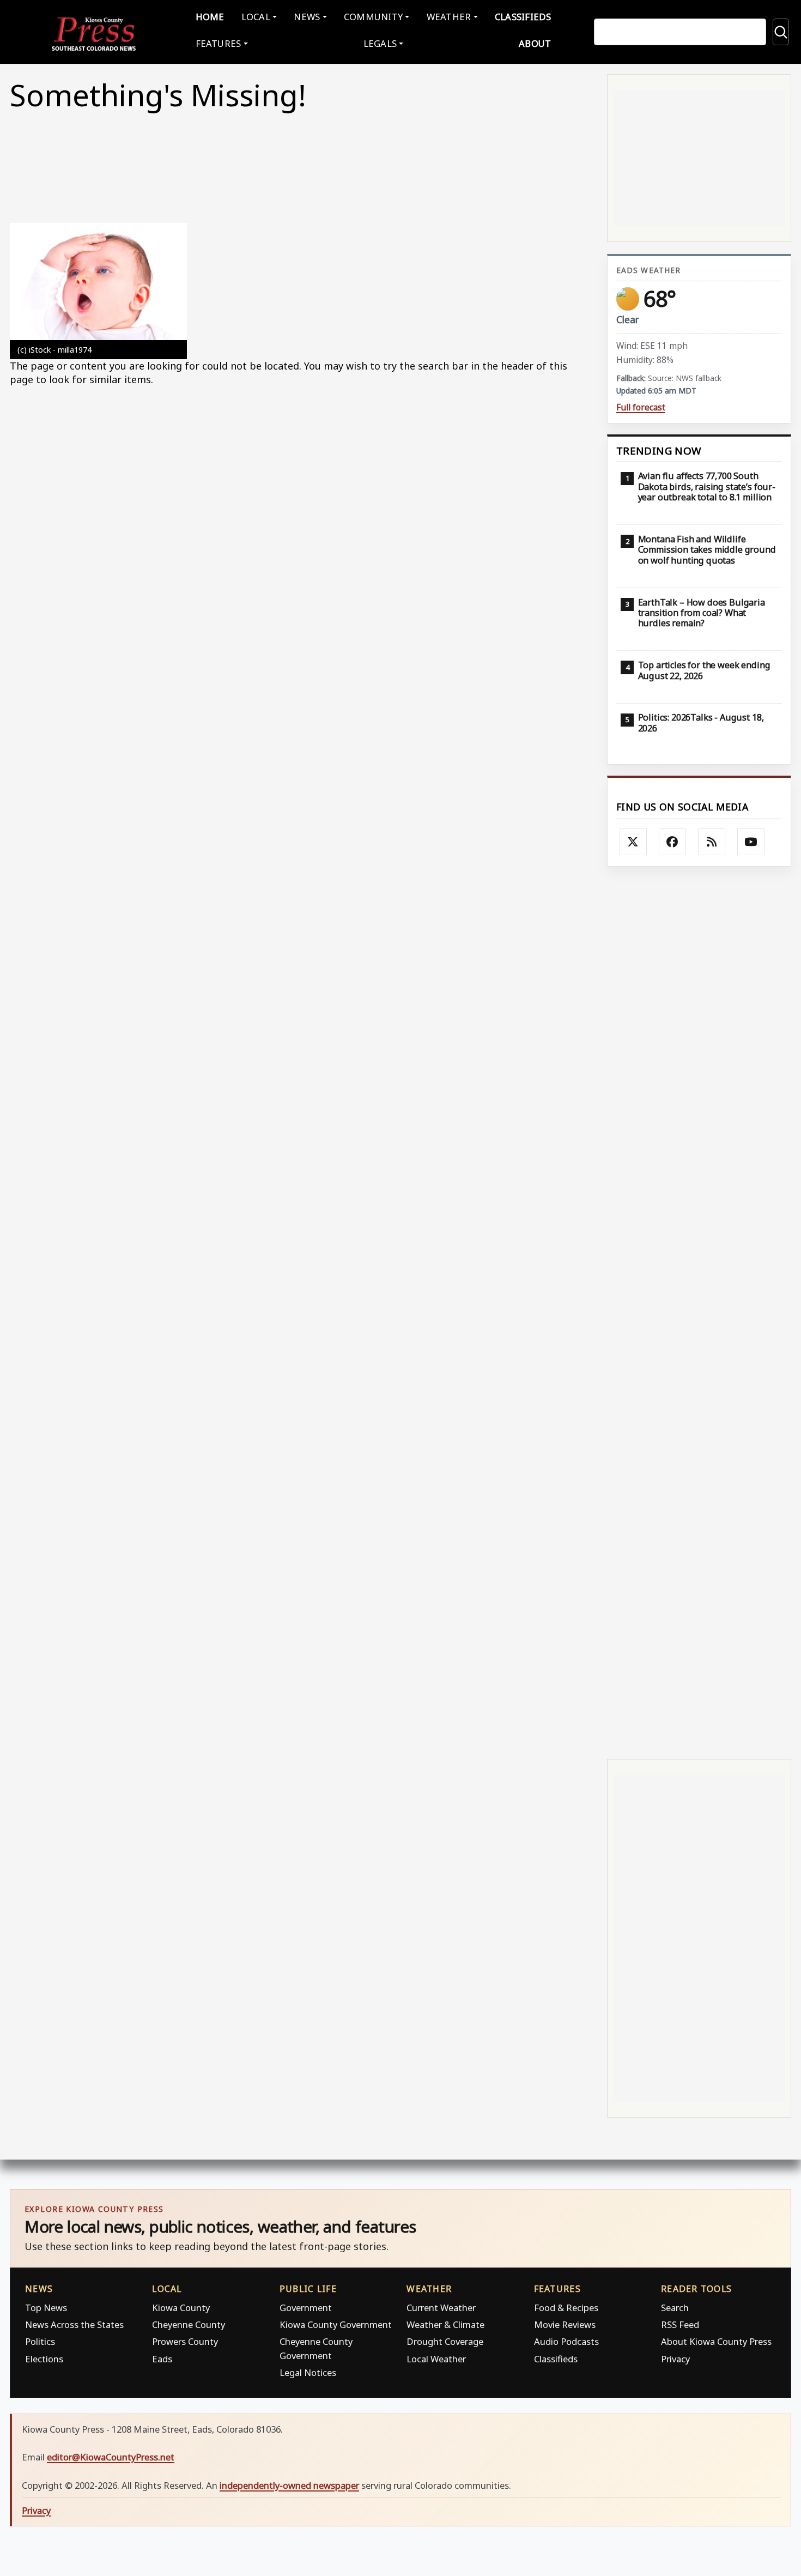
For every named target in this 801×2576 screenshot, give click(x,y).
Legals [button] (380, 43)
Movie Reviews (565, 2324)
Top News (46, 2308)
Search (675, 2308)
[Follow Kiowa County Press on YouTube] (751, 842)
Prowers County (185, 2341)
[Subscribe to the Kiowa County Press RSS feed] (712, 842)
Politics (40, 2341)
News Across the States (74, 2324)
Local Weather (436, 2359)
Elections (44, 2359)
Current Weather (441, 2308)
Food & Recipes (566, 2308)
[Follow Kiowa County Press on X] (633, 842)
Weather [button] (449, 17)
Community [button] (373, 17)
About (535, 43)
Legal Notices (308, 2372)
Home (210, 17)
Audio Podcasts (566, 2341)
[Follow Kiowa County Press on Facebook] (672, 842)
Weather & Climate (445, 2324)
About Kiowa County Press (716, 2341)
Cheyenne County (189, 2324)
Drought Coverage (445, 2341)
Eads (162, 2359)
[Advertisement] (699, 1312)
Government (306, 2308)
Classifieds (523, 17)
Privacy (675, 2359)
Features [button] (219, 43)
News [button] (307, 17)
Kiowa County (181, 2308)
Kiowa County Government (336, 2324)
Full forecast (641, 407)
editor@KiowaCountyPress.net (111, 2457)
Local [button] (256, 17)
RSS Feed (680, 2324)
